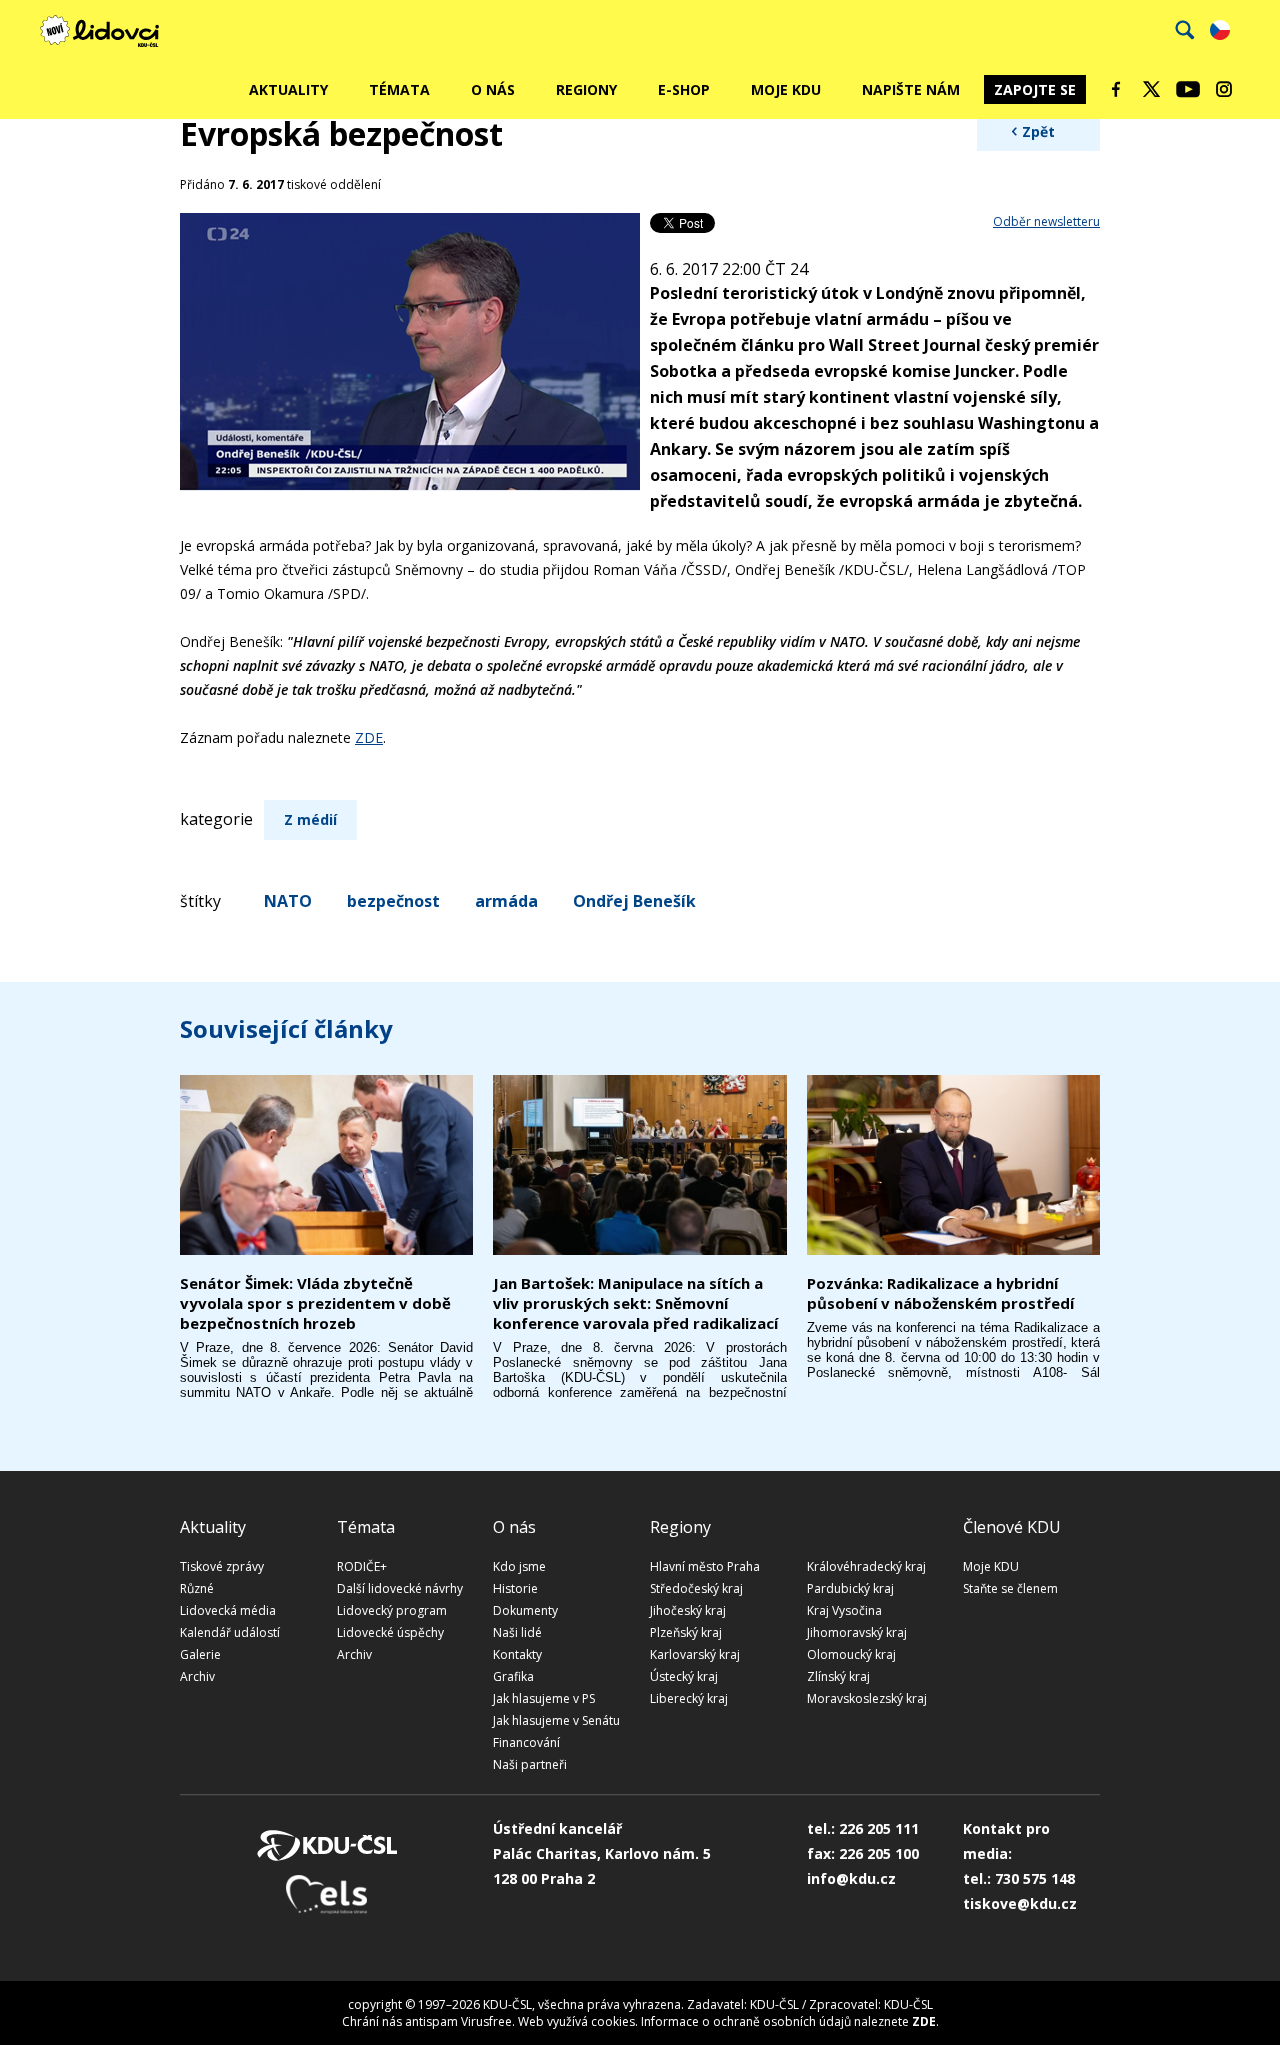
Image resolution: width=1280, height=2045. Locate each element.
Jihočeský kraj (688, 1610)
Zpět (1038, 131)
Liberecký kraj (689, 1698)
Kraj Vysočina (844, 1610)
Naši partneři (530, 1764)
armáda (506, 901)
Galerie (200, 1654)
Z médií (310, 819)
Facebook (1116, 89)
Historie (515, 1588)
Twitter (1152, 89)
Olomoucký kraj (851, 1654)
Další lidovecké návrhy (400, 1588)
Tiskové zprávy (222, 1566)
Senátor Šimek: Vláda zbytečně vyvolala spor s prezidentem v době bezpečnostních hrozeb (315, 1303)
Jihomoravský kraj (857, 1632)
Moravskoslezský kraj (867, 1698)
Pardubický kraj (850, 1588)
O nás (493, 89)
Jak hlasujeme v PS (544, 1698)
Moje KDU (786, 89)
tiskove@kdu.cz (1020, 1903)
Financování (526, 1742)
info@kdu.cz (851, 1878)
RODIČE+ (362, 1566)
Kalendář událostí (230, 1632)
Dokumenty (525, 1610)
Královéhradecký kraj (866, 1566)
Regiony (586, 89)
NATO (288, 901)
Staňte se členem (1010, 1588)
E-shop (684, 89)
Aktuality (288, 89)
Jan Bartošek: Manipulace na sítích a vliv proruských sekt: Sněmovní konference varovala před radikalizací (635, 1303)
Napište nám (911, 89)
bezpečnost (393, 901)
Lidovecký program (392, 1610)
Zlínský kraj (838, 1676)
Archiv (197, 1676)
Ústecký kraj (684, 1676)
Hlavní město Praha (705, 1566)
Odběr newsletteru (1046, 221)
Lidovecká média (228, 1610)
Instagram (1224, 89)
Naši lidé (517, 1632)
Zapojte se (1035, 89)
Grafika (513, 1676)
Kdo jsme (519, 1566)
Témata (399, 89)
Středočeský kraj (696, 1588)
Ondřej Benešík (634, 901)
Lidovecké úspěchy (390, 1632)
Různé (197, 1588)
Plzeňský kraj (686, 1632)
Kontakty (517, 1654)
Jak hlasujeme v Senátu (556, 1720)
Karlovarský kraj (695, 1654)
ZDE (369, 737)
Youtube (1188, 89)
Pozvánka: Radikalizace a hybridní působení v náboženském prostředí (940, 1293)
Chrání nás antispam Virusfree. (428, 2021)
